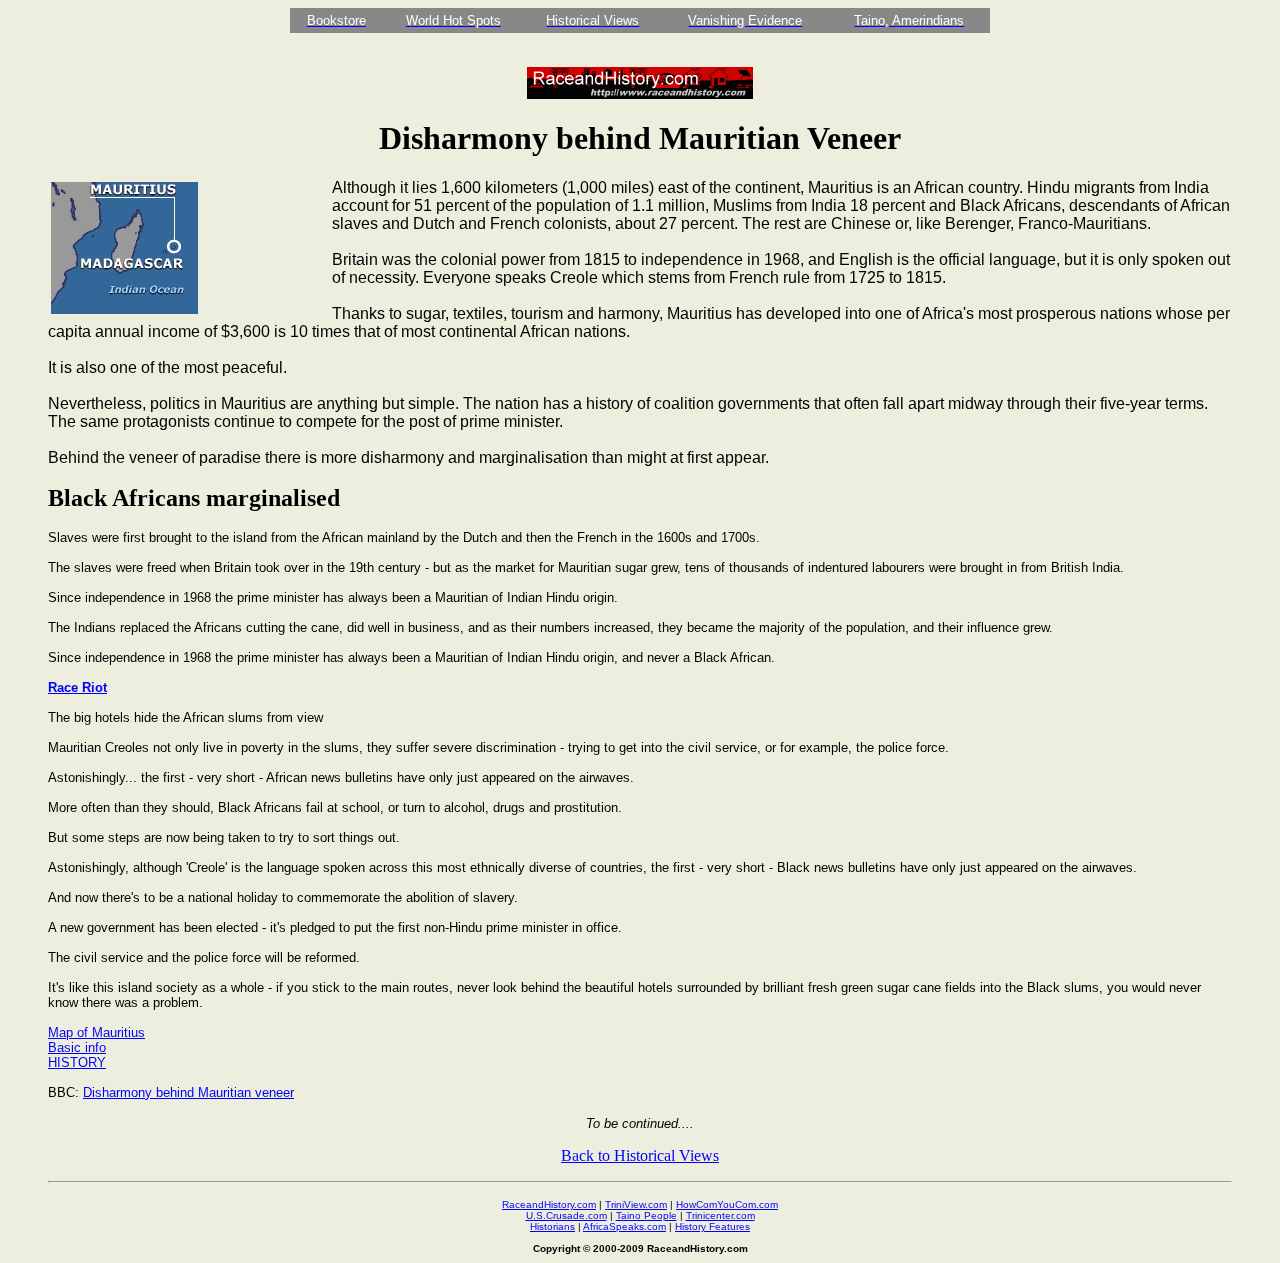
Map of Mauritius (96, 1032)
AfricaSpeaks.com (624, 1226)
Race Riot (77, 687)
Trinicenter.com (720, 1215)
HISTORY (77, 1062)
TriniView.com (636, 1204)
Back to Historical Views (640, 1155)
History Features (712, 1226)
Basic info (77, 1047)
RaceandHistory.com (549, 1204)
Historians (552, 1226)
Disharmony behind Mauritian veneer (188, 1092)
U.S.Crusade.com (566, 1215)
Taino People (646, 1215)
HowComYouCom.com (727, 1204)
